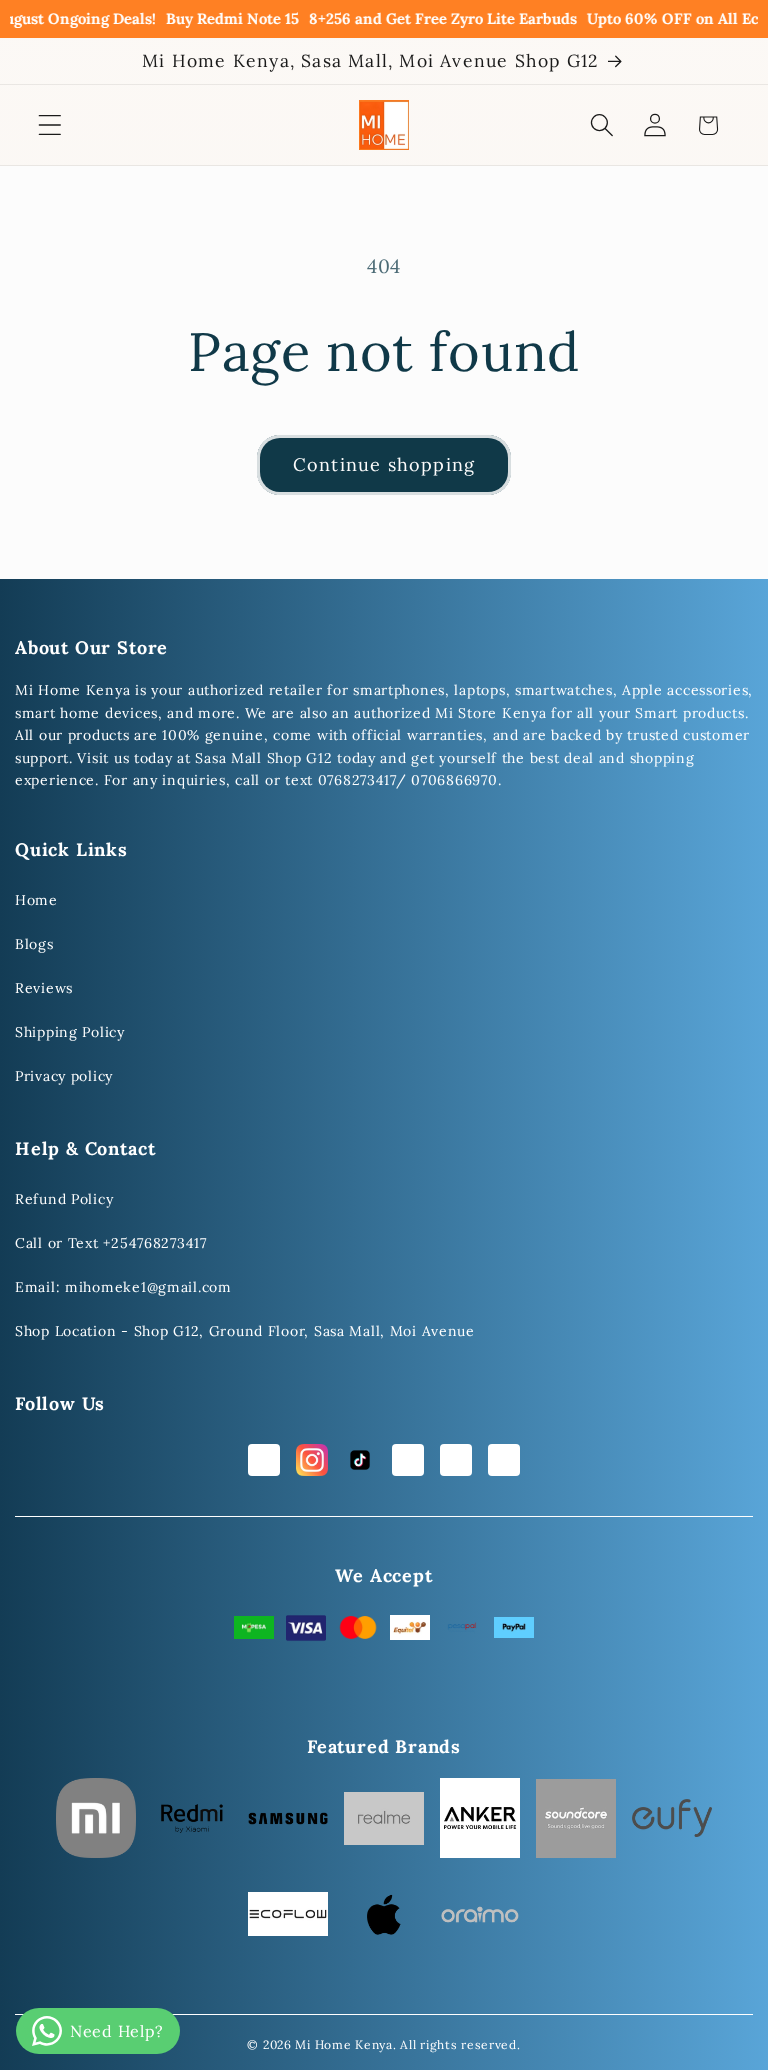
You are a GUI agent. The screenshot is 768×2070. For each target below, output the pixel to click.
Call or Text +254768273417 (111, 1243)
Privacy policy (64, 1076)
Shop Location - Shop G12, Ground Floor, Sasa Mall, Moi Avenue (245, 1331)
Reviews (44, 988)
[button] (50, 125)
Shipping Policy (70, 1032)
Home (36, 900)
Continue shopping (384, 464)
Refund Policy (64, 1199)
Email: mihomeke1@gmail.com (123, 1287)
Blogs (34, 944)
